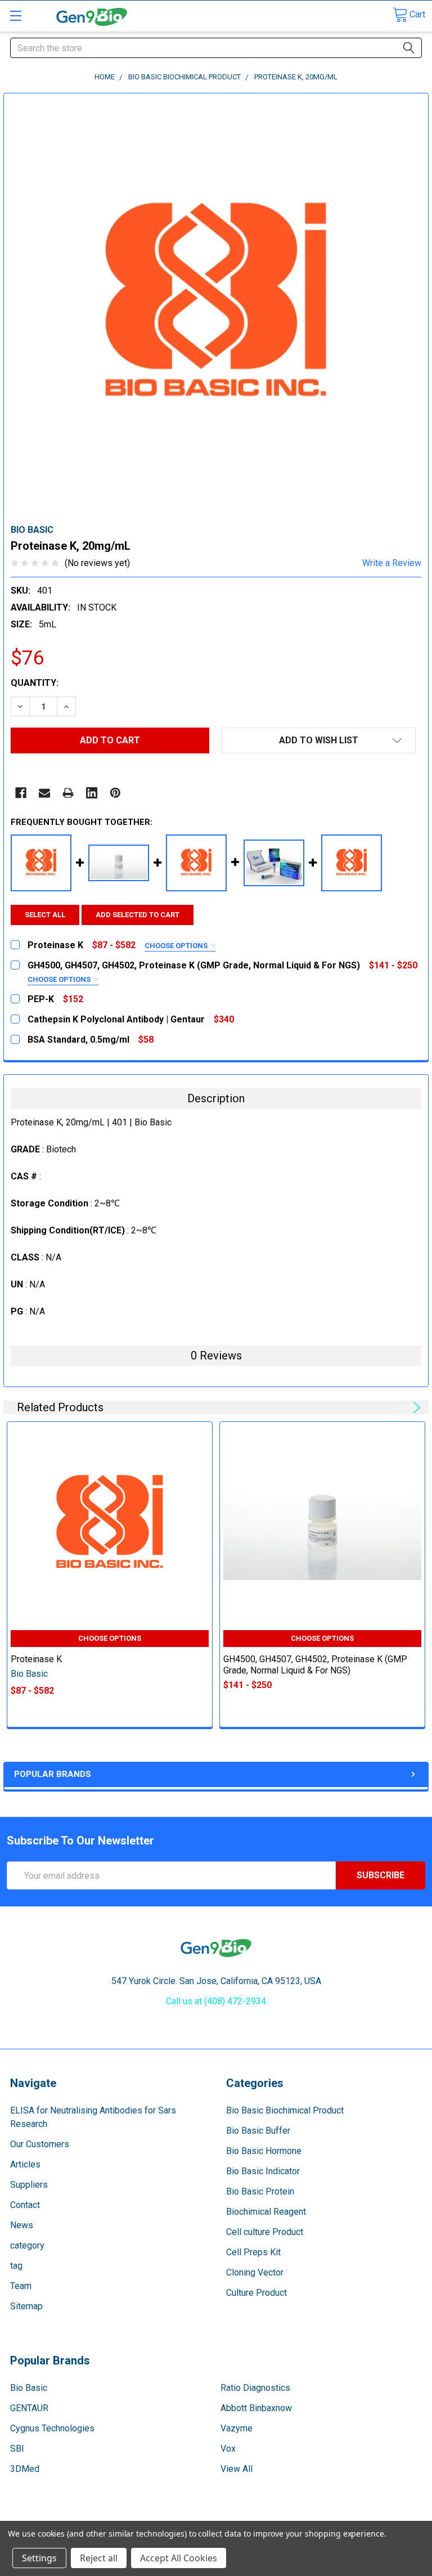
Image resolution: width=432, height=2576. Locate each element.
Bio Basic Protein (260, 2191)
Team (21, 2286)
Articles (25, 2164)
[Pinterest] (115, 793)
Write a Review (392, 563)
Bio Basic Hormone (264, 2151)
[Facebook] (21, 793)
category (27, 2245)
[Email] (44, 793)
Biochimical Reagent (266, 2212)
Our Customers (40, 2144)
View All (237, 2469)
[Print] (68, 793)
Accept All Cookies (179, 2558)
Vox (228, 2449)
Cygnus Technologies (52, 2428)
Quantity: (35, 683)
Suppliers (29, 2185)
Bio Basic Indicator (263, 2171)
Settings (39, 2558)
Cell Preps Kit (253, 2252)
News (22, 2225)
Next (415, 1408)
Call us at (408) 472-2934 (216, 2001)
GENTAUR (29, 2408)
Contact (25, 2205)
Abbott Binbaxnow (256, 2408)
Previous (401, 1408)
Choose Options (177, 946)
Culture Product (256, 2293)
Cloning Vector (255, 2272)
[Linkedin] (92, 793)
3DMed (25, 2469)
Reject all (99, 2558)
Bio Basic (29, 2388)
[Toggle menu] (15, 15)
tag (16, 2266)
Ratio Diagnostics (255, 2388)
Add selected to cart (138, 915)
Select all (45, 915)
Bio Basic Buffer (258, 2131)
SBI (17, 2449)
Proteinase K (36, 1659)
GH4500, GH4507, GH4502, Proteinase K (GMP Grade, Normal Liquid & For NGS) (315, 1665)
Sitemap (26, 2306)
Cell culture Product (265, 2232)
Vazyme (237, 2428)
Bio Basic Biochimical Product (285, 2110)
